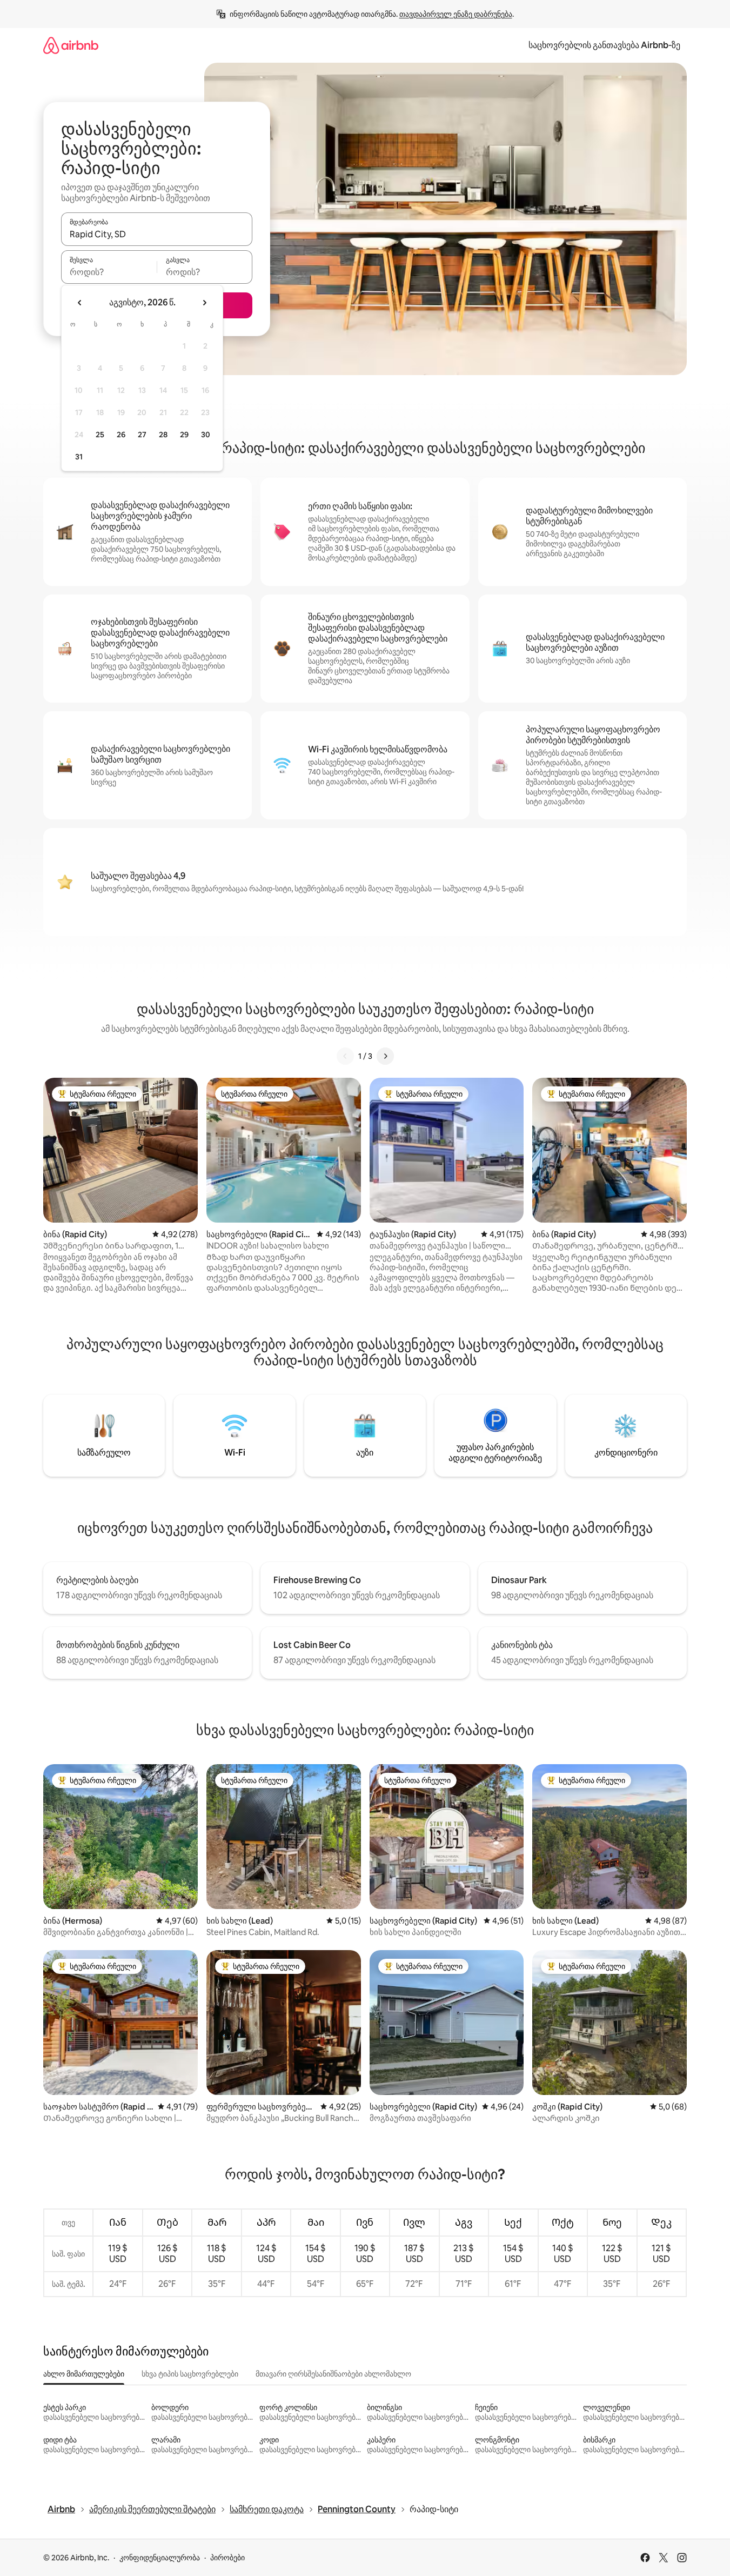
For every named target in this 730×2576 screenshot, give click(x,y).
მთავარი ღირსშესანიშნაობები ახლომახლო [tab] (333, 2374)
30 (206, 435)
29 (184, 435)
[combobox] (157, 234)
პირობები (227, 2558)
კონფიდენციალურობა (160, 2558)
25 (100, 435)
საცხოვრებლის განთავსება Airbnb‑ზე (604, 45)
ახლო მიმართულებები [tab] (84, 2374)
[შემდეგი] (385, 1056)
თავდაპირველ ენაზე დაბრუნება (456, 14)
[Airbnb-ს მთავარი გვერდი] (71, 45)
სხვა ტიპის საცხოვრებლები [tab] (190, 2374)
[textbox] (109, 272)
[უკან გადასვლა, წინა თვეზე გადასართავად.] (80, 303)
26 (121, 435)
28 (163, 435)
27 (142, 435)
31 (79, 457)
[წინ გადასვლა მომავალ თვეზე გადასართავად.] (204, 303)
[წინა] (345, 1056)
